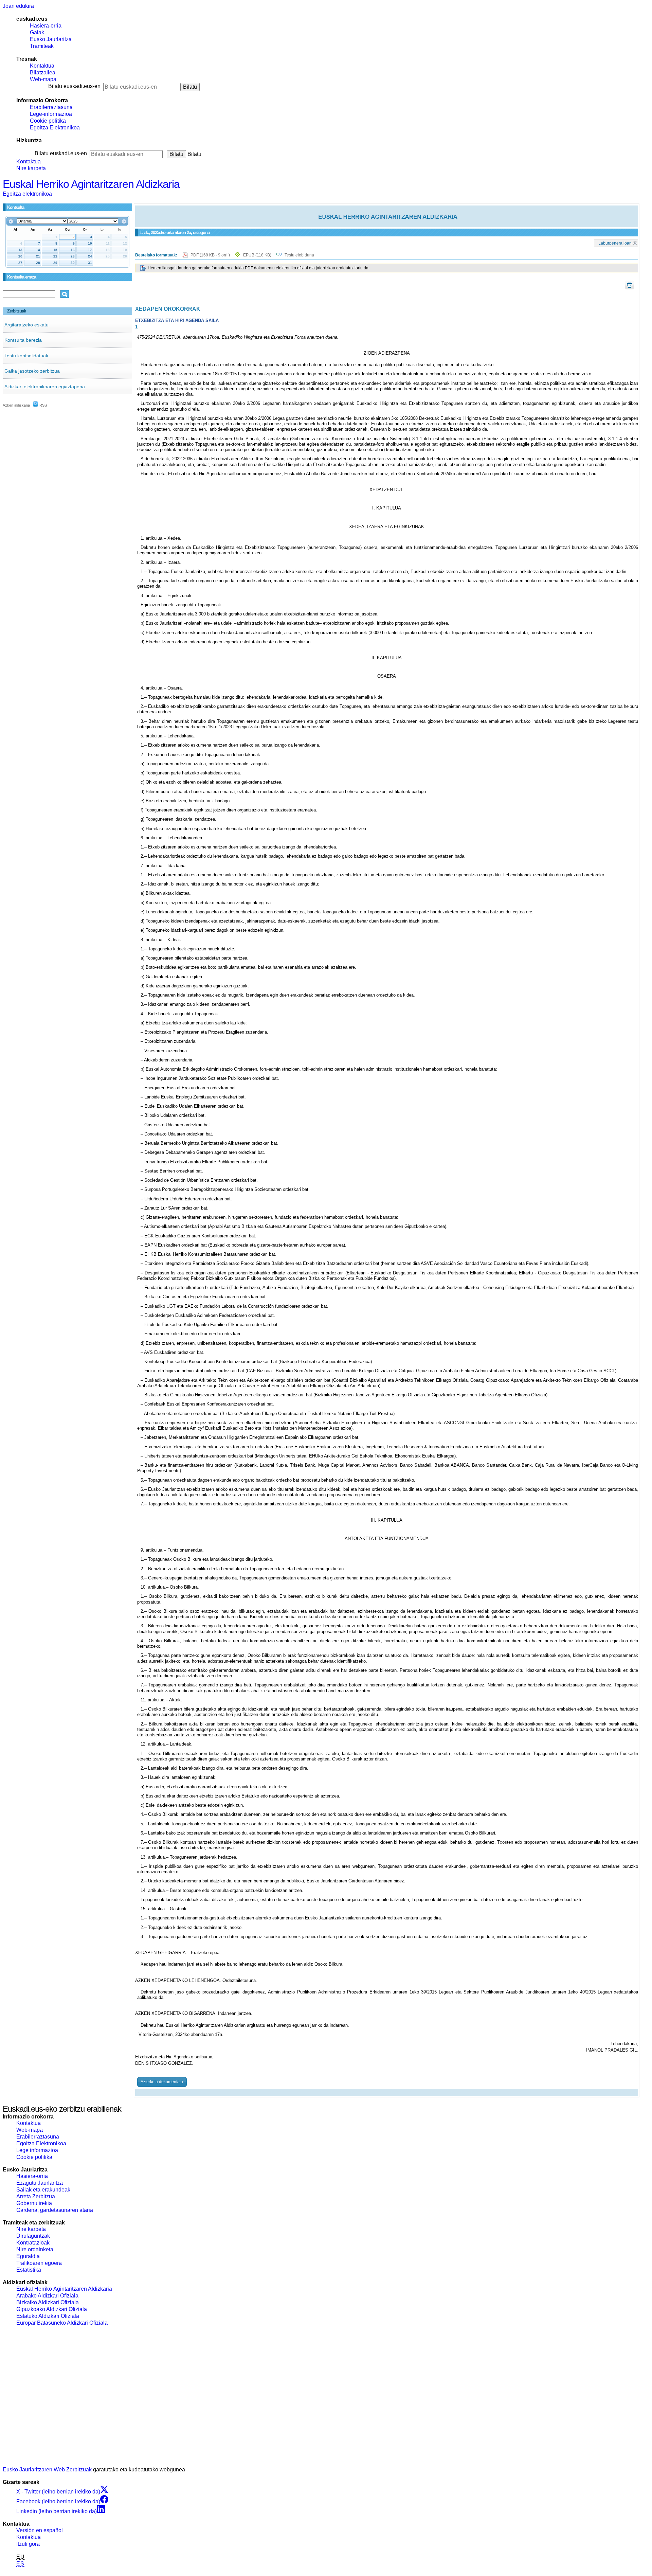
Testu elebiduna (299, 255)
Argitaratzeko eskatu (26, 325)
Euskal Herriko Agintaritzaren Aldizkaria (91, 184)
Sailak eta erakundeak (43, 2190)
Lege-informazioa (51, 114)
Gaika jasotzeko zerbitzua (32, 371)
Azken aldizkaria (16, 405)
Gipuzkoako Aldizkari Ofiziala (52, 2309)
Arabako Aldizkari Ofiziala (47, 2296)
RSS (43, 405)
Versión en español (40, 2530)
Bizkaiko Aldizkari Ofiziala (48, 2302)
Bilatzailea (43, 73)
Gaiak (37, 32)
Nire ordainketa (35, 2249)
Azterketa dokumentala (162, 2082)
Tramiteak (42, 46)
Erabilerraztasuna (51, 107)
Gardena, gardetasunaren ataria (55, 2210)
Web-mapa (43, 79)
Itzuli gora (28, 2544)
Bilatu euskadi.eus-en (74, 86)
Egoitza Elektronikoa (55, 128)
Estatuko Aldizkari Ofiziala (48, 2316)
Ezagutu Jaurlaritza (40, 2183)
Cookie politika (48, 121)
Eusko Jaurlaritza (51, 39)
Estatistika (29, 2270)
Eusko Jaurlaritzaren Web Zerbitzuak (47, 2470)
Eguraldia (28, 2256)
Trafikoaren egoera (39, 2263)
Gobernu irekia (34, 2203)
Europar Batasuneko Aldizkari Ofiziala (62, 2323)
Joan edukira (18, 6)
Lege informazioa (37, 2150)
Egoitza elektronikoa (27, 194)
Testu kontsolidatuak (26, 356)
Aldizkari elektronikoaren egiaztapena (45, 387)
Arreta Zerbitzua (36, 2196)
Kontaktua (42, 66)
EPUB (257, 255)
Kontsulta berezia (23, 340)
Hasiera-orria (46, 26)
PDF (211, 255)
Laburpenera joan (615, 243)
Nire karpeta (31, 168)
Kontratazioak (33, 2243)
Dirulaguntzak (33, 2236)
